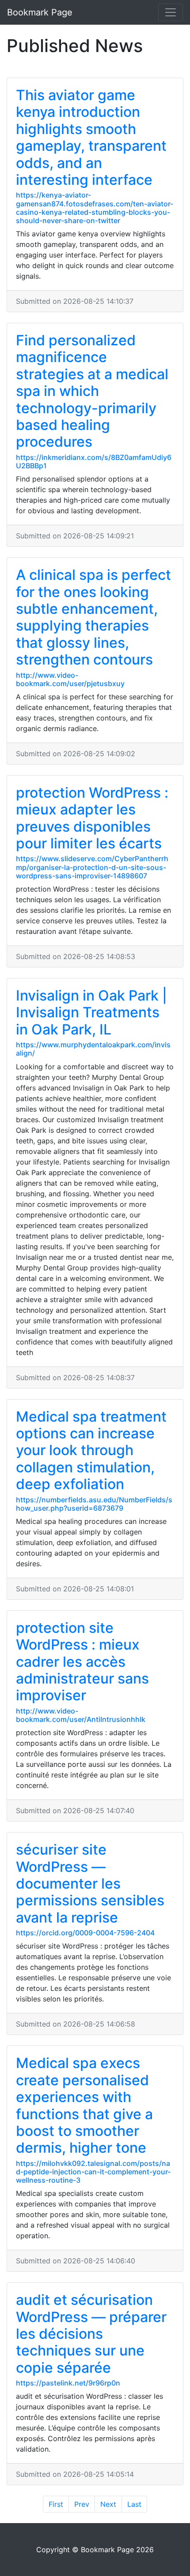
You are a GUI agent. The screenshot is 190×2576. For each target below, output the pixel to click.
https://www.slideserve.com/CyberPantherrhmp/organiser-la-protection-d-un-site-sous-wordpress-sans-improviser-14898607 (92, 867)
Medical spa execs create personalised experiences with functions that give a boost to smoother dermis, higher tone (84, 2105)
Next (108, 2504)
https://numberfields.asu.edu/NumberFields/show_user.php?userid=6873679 (94, 1504)
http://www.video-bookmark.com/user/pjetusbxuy (70, 679)
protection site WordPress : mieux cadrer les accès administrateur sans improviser (82, 1662)
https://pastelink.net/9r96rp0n (68, 2383)
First (56, 2504)
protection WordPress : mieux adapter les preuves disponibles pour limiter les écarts (92, 818)
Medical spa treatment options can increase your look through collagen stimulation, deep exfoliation (91, 1450)
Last (134, 2504)
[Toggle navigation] (171, 12)
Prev (82, 2504)
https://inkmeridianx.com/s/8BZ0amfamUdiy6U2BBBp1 (94, 461)
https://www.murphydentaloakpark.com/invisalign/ (93, 1049)
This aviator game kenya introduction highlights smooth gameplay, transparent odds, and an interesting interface (91, 137)
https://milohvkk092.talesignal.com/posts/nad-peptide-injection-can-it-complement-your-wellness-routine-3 (93, 2172)
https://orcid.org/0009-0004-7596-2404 (85, 1933)
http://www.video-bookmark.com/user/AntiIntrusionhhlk (81, 1715)
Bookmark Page (40, 12)
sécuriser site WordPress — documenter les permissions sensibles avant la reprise (90, 1883)
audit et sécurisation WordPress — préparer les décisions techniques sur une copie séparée (91, 2334)
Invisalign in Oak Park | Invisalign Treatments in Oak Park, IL (91, 1012)
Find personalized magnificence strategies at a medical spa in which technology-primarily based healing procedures (92, 391)
